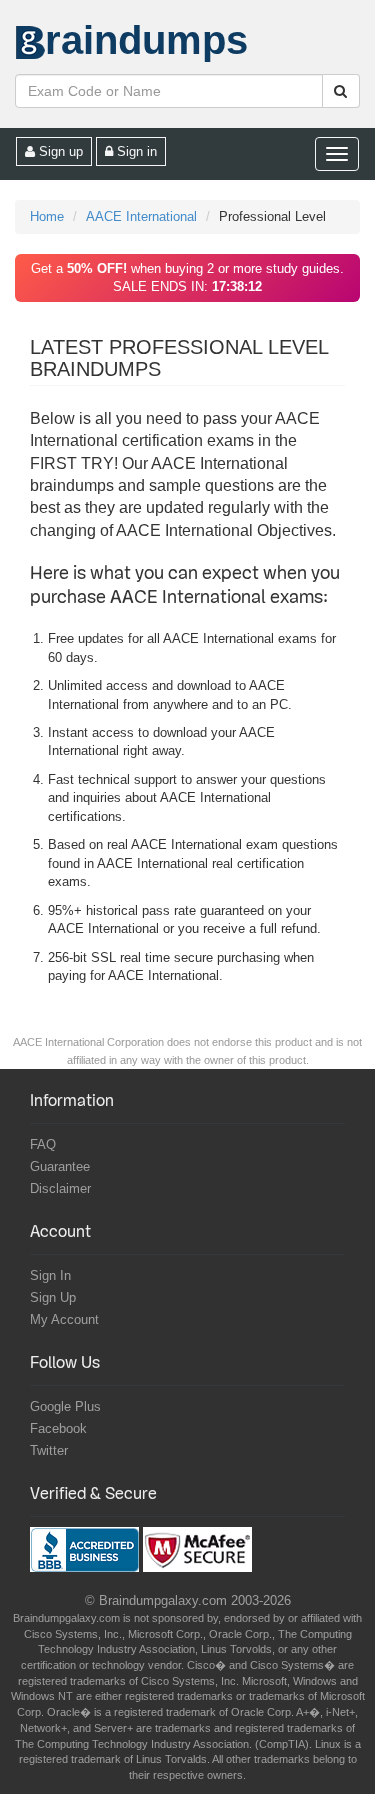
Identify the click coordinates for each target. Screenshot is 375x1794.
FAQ (43, 1144)
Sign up (59, 151)
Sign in (135, 151)
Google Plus (65, 1406)
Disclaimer (60, 1188)
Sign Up (53, 1297)
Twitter (49, 1450)
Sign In (50, 1275)
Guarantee (60, 1166)
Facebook (58, 1428)
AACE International (141, 216)
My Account (64, 1319)
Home (47, 216)
